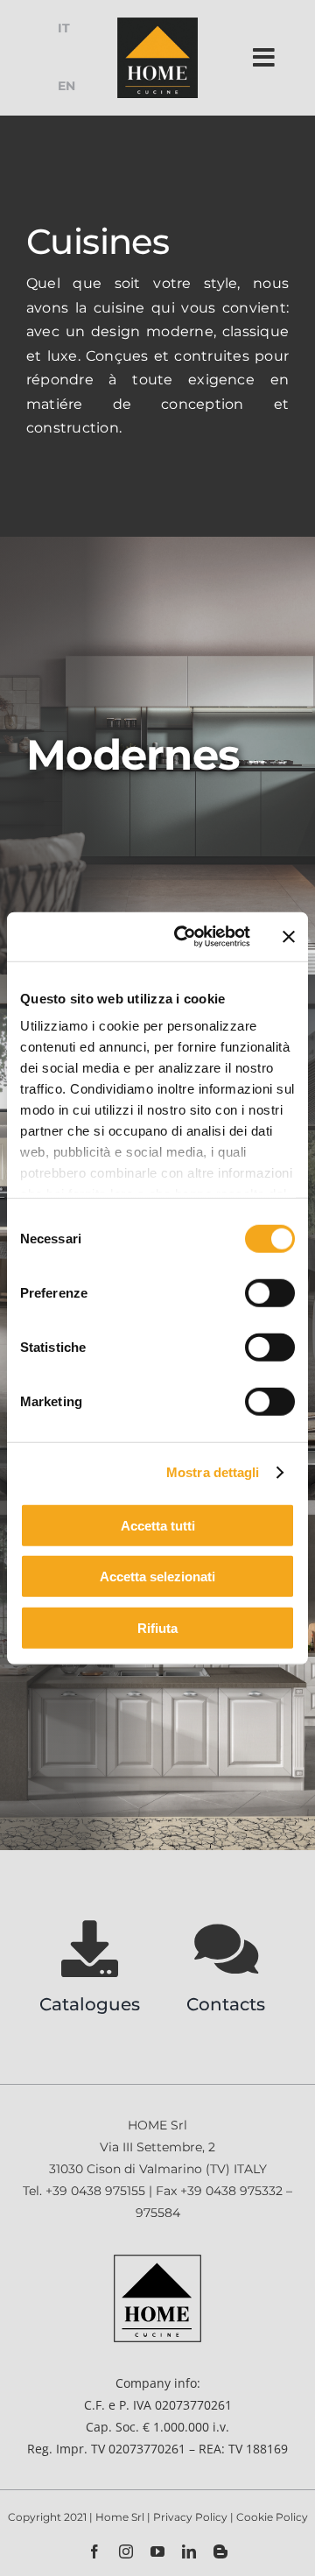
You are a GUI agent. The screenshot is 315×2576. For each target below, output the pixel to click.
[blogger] (220, 2551)
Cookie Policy (272, 2517)
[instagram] (126, 2551)
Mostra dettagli (213, 1472)
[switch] (270, 1292)
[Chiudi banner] (289, 937)
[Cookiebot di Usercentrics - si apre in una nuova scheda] (185, 937)
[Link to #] (264, 58)
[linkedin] (189, 2551)
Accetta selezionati (157, 1577)
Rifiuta (157, 1627)
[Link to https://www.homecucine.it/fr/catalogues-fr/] (90, 1949)
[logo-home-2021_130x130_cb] (157, 23)
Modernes (133, 755)
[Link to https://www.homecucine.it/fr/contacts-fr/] (226, 1949)
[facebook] (94, 2551)
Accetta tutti (158, 1525)
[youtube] (157, 2551)
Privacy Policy (192, 2517)
